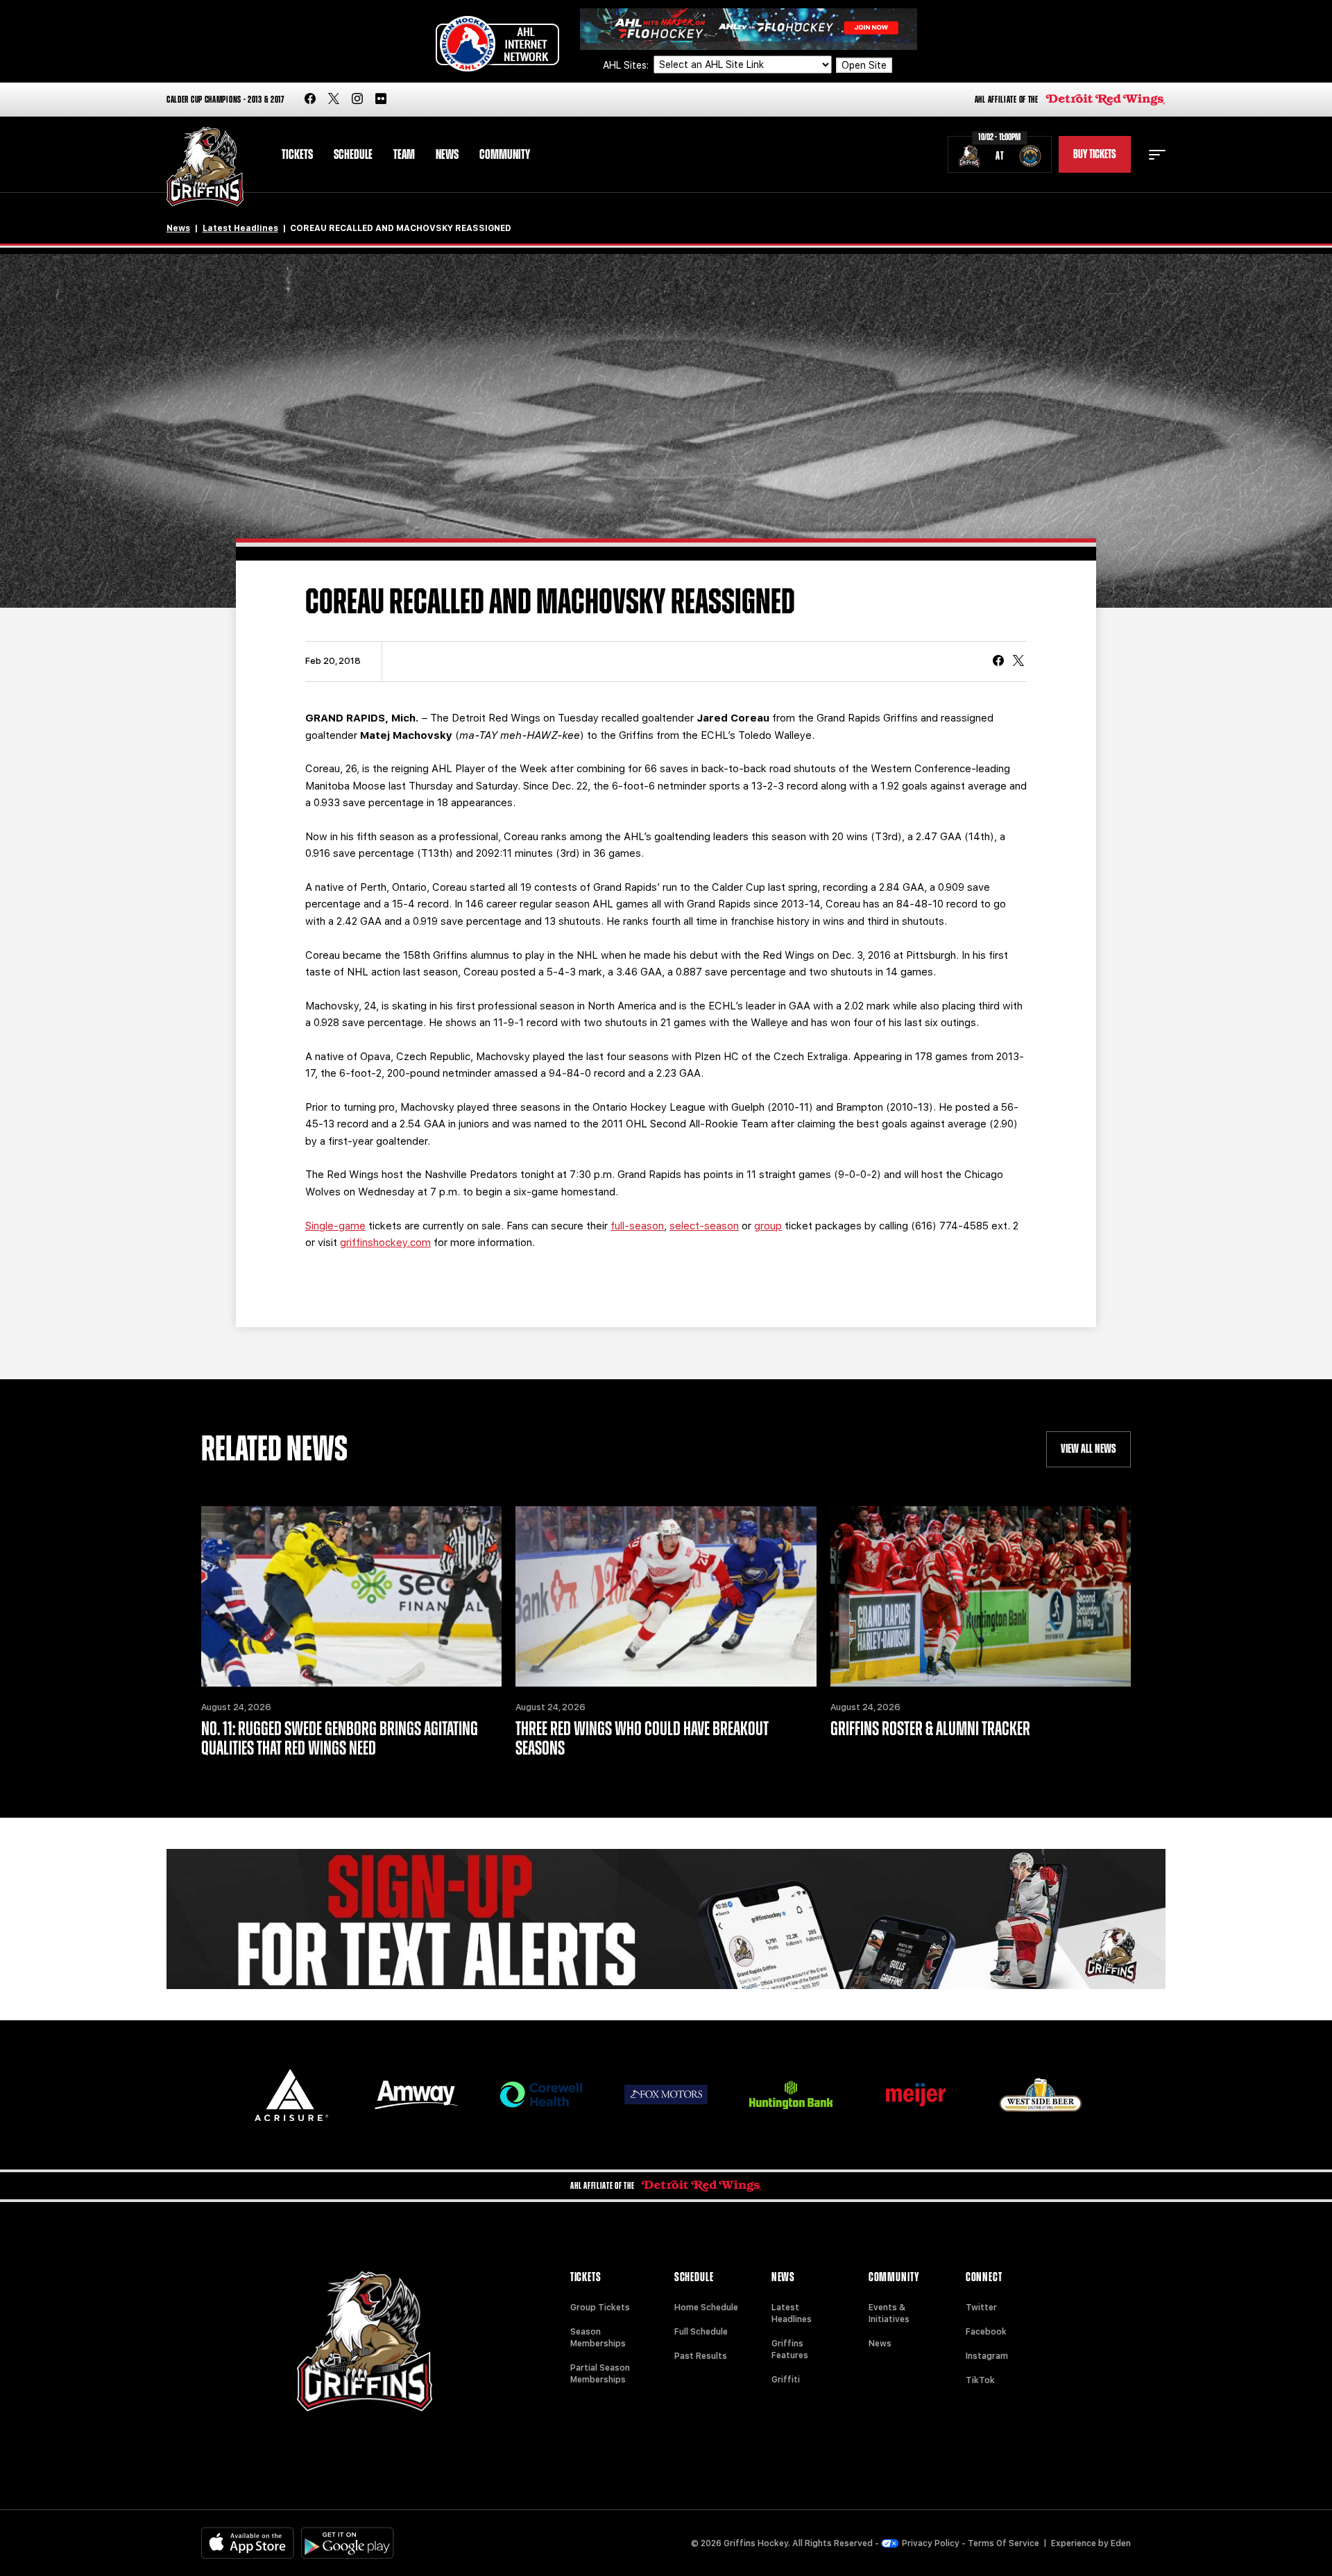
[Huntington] (791, 2095)
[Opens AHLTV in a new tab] (749, 28)
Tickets (297, 155)
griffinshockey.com (385, 1243)
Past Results (701, 2356)
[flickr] (381, 100)
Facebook (986, 2332)
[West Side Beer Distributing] (1041, 2095)
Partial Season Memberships (600, 2374)
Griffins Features (790, 2349)
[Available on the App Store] (248, 2543)
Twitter (981, 2308)
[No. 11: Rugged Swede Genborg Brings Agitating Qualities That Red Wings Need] (351, 1596)
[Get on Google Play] (348, 2543)
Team (404, 155)
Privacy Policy (931, 2543)
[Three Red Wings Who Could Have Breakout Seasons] (666, 1596)
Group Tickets (600, 2308)
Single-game (335, 1226)
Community (505, 155)
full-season (637, 1226)
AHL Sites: (627, 65)
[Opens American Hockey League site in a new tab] (497, 44)
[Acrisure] (291, 2095)
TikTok (980, 2380)
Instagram (987, 2356)
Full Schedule (701, 2332)
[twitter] (334, 100)
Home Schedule (706, 2308)
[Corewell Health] (541, 2095)
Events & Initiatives (889, 2313)
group (768, 1226)
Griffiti (786, 2380)
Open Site (864, 65)
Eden (1121, 2543)
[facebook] (310, 100)
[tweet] (1018, 662)
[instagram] (357, 100)
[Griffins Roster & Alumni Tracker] (981, 1596)
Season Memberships (598, 2338)
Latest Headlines (240, 228)
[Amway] (416, 2095)
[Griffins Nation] (666, 1919)
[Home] (205, 167)
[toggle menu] (1157, 155)
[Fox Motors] (666, 2095)
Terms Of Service (1004, 2543)
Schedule (353, 155)
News (447, 155)
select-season (704, 1226)
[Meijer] (916, 2095)
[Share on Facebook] (998, 662)
